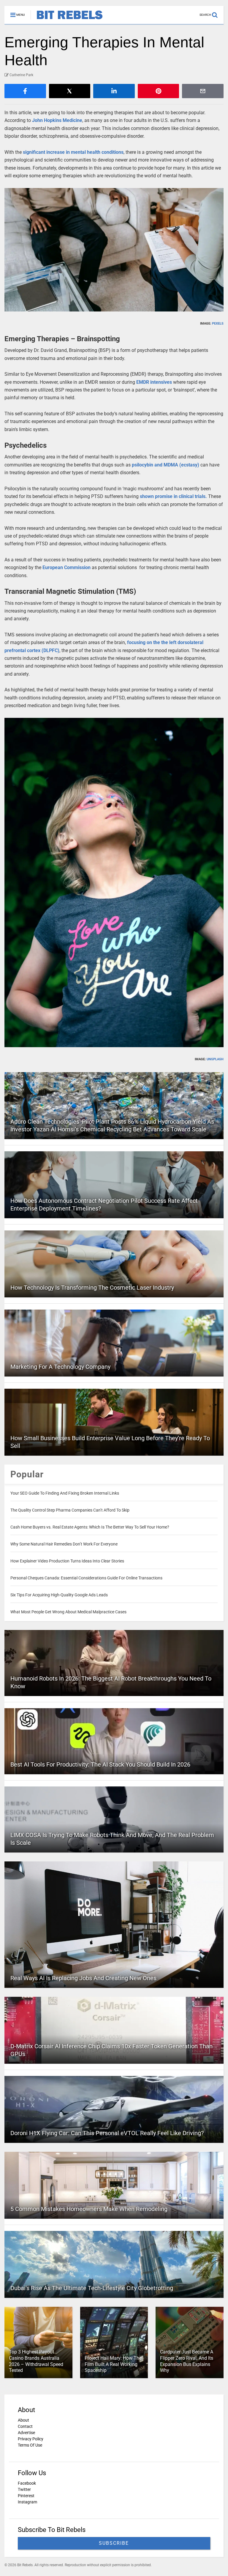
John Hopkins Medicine (57, 120)
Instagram (27, 2502)
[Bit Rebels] (67, 20)
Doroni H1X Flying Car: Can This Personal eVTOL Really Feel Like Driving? (107, 2133)
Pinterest (26, 2496)
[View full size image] (114, 250)
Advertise (26, 2433)
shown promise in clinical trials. (173, 496)
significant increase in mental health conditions (73, 152)
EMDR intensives (154, 382)
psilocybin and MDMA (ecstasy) (166, 465)
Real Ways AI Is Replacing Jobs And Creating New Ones (83, 1978)
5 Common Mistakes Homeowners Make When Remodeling (89, 2209)
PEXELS (218, 324)
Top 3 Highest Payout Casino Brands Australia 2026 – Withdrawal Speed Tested (36, 2361)
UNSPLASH (215, 1059)
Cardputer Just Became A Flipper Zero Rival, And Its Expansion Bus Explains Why (187, 2361)
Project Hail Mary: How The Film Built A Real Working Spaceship (113, 2364)
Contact (25, 2426)
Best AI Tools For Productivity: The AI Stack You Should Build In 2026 (100, 1764)
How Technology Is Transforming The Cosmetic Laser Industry (92, 1288)
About (23, 2420)
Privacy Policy (31, 2439)
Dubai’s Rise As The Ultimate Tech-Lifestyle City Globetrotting (92, 2288)
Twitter (24, 2489)
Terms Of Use (30, 2445)
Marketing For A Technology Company (60, 1367)
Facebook (27, 2483)
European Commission (66, 567)
